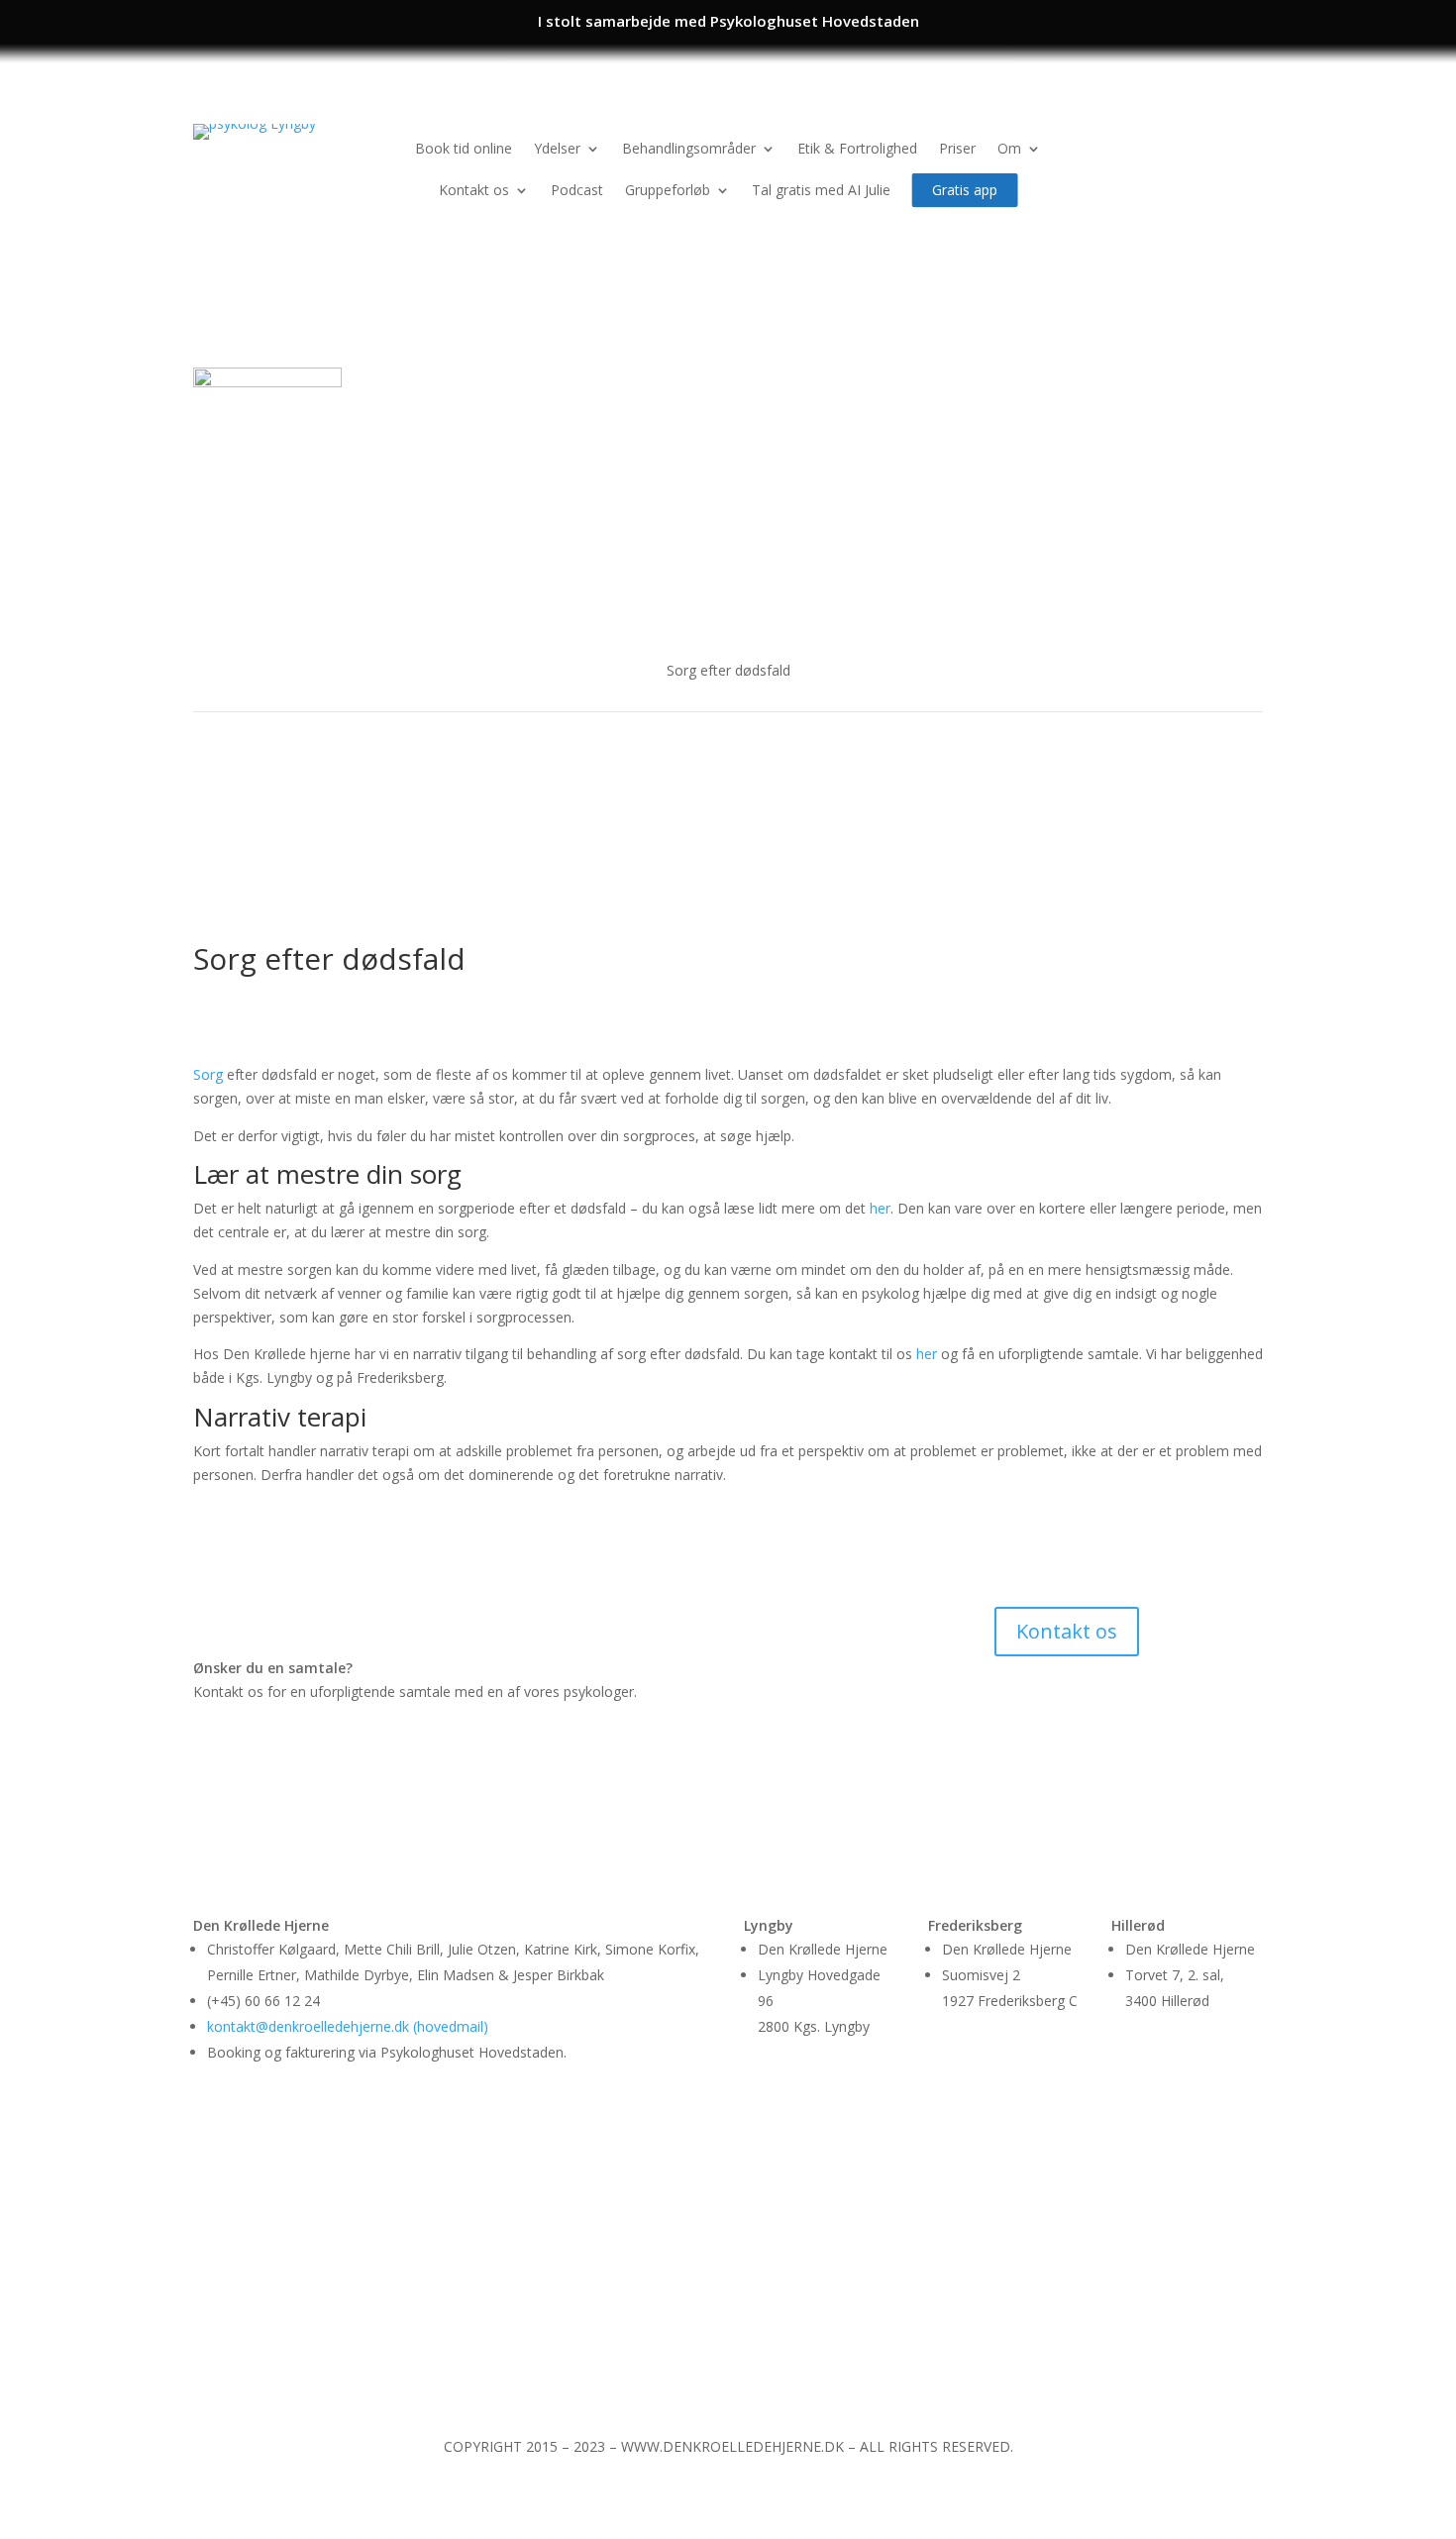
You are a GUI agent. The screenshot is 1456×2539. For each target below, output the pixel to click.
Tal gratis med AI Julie (821, 190)
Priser (957, 148)
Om (1009, 148)
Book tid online (464, 148)
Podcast (577, 190)
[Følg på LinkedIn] (1247, 140)
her (880, 1208)
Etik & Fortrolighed (857, 148)
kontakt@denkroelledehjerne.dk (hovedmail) (348, 2026)
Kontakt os (474, 190)
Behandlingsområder (689, 148)
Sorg (208, 1074)
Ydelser (557, 148)
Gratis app (965, 189)
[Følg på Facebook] (1207, 140)
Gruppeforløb (668, 190)
